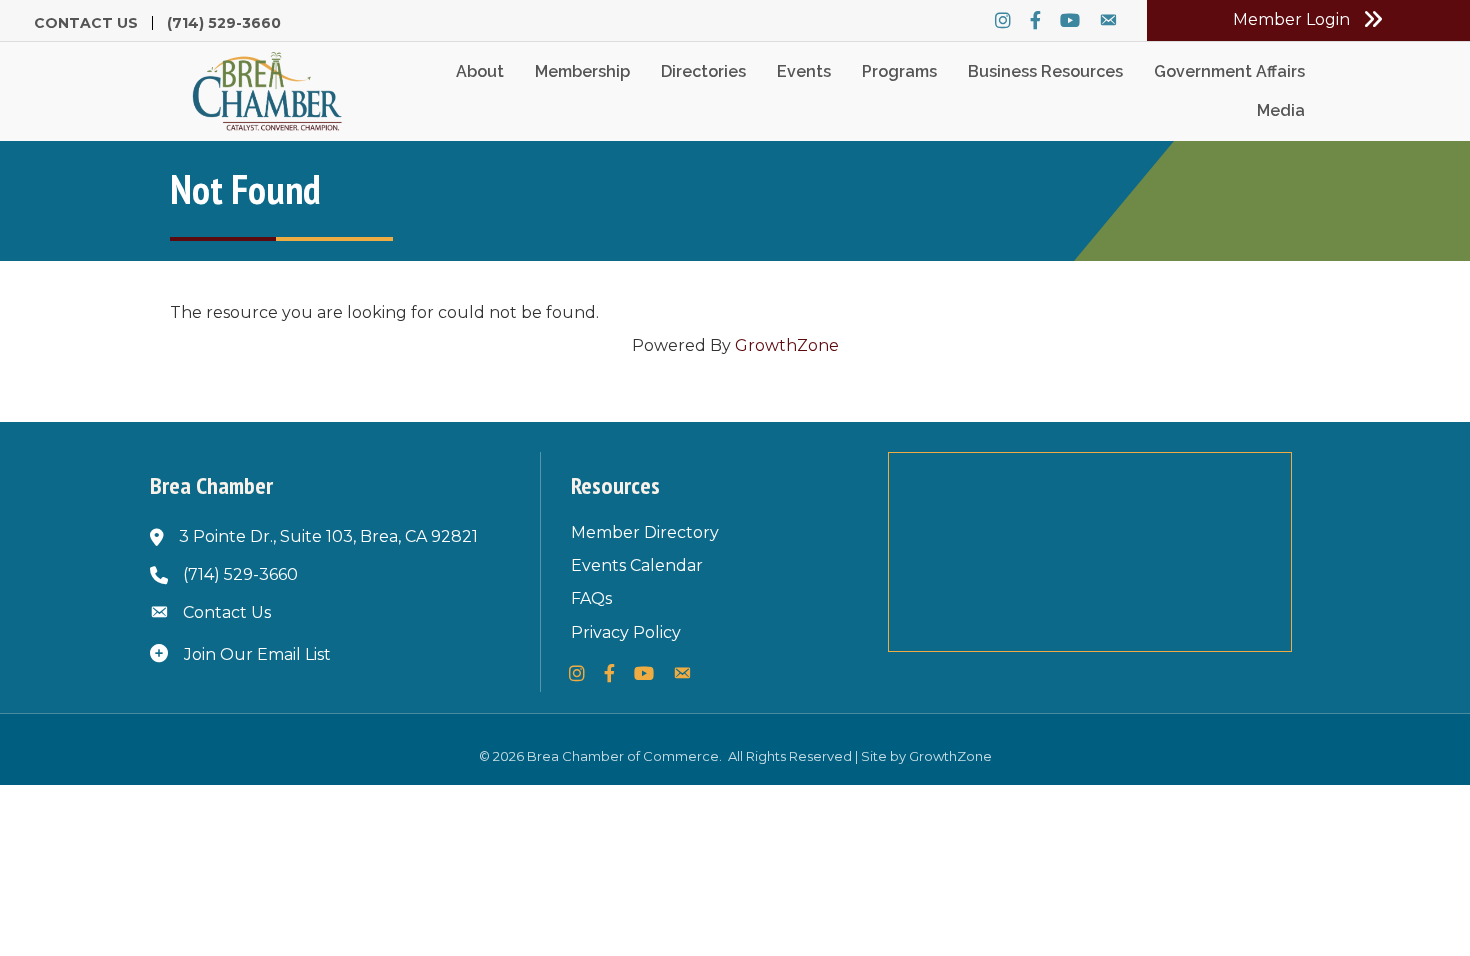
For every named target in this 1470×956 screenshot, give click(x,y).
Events (804, 71)
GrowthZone (787, 345)
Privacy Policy (626, 632)
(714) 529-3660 (224, 23)
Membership (582, 71)
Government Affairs (1229, 71)
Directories (703, 71)
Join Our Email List (257, 654)
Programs (899, 71)
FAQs (591, 598)
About (480, 71)
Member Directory (645, 532)
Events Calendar (637, 565)
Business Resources (1045, 71)
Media (1281, 110)
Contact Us (86, 23)
